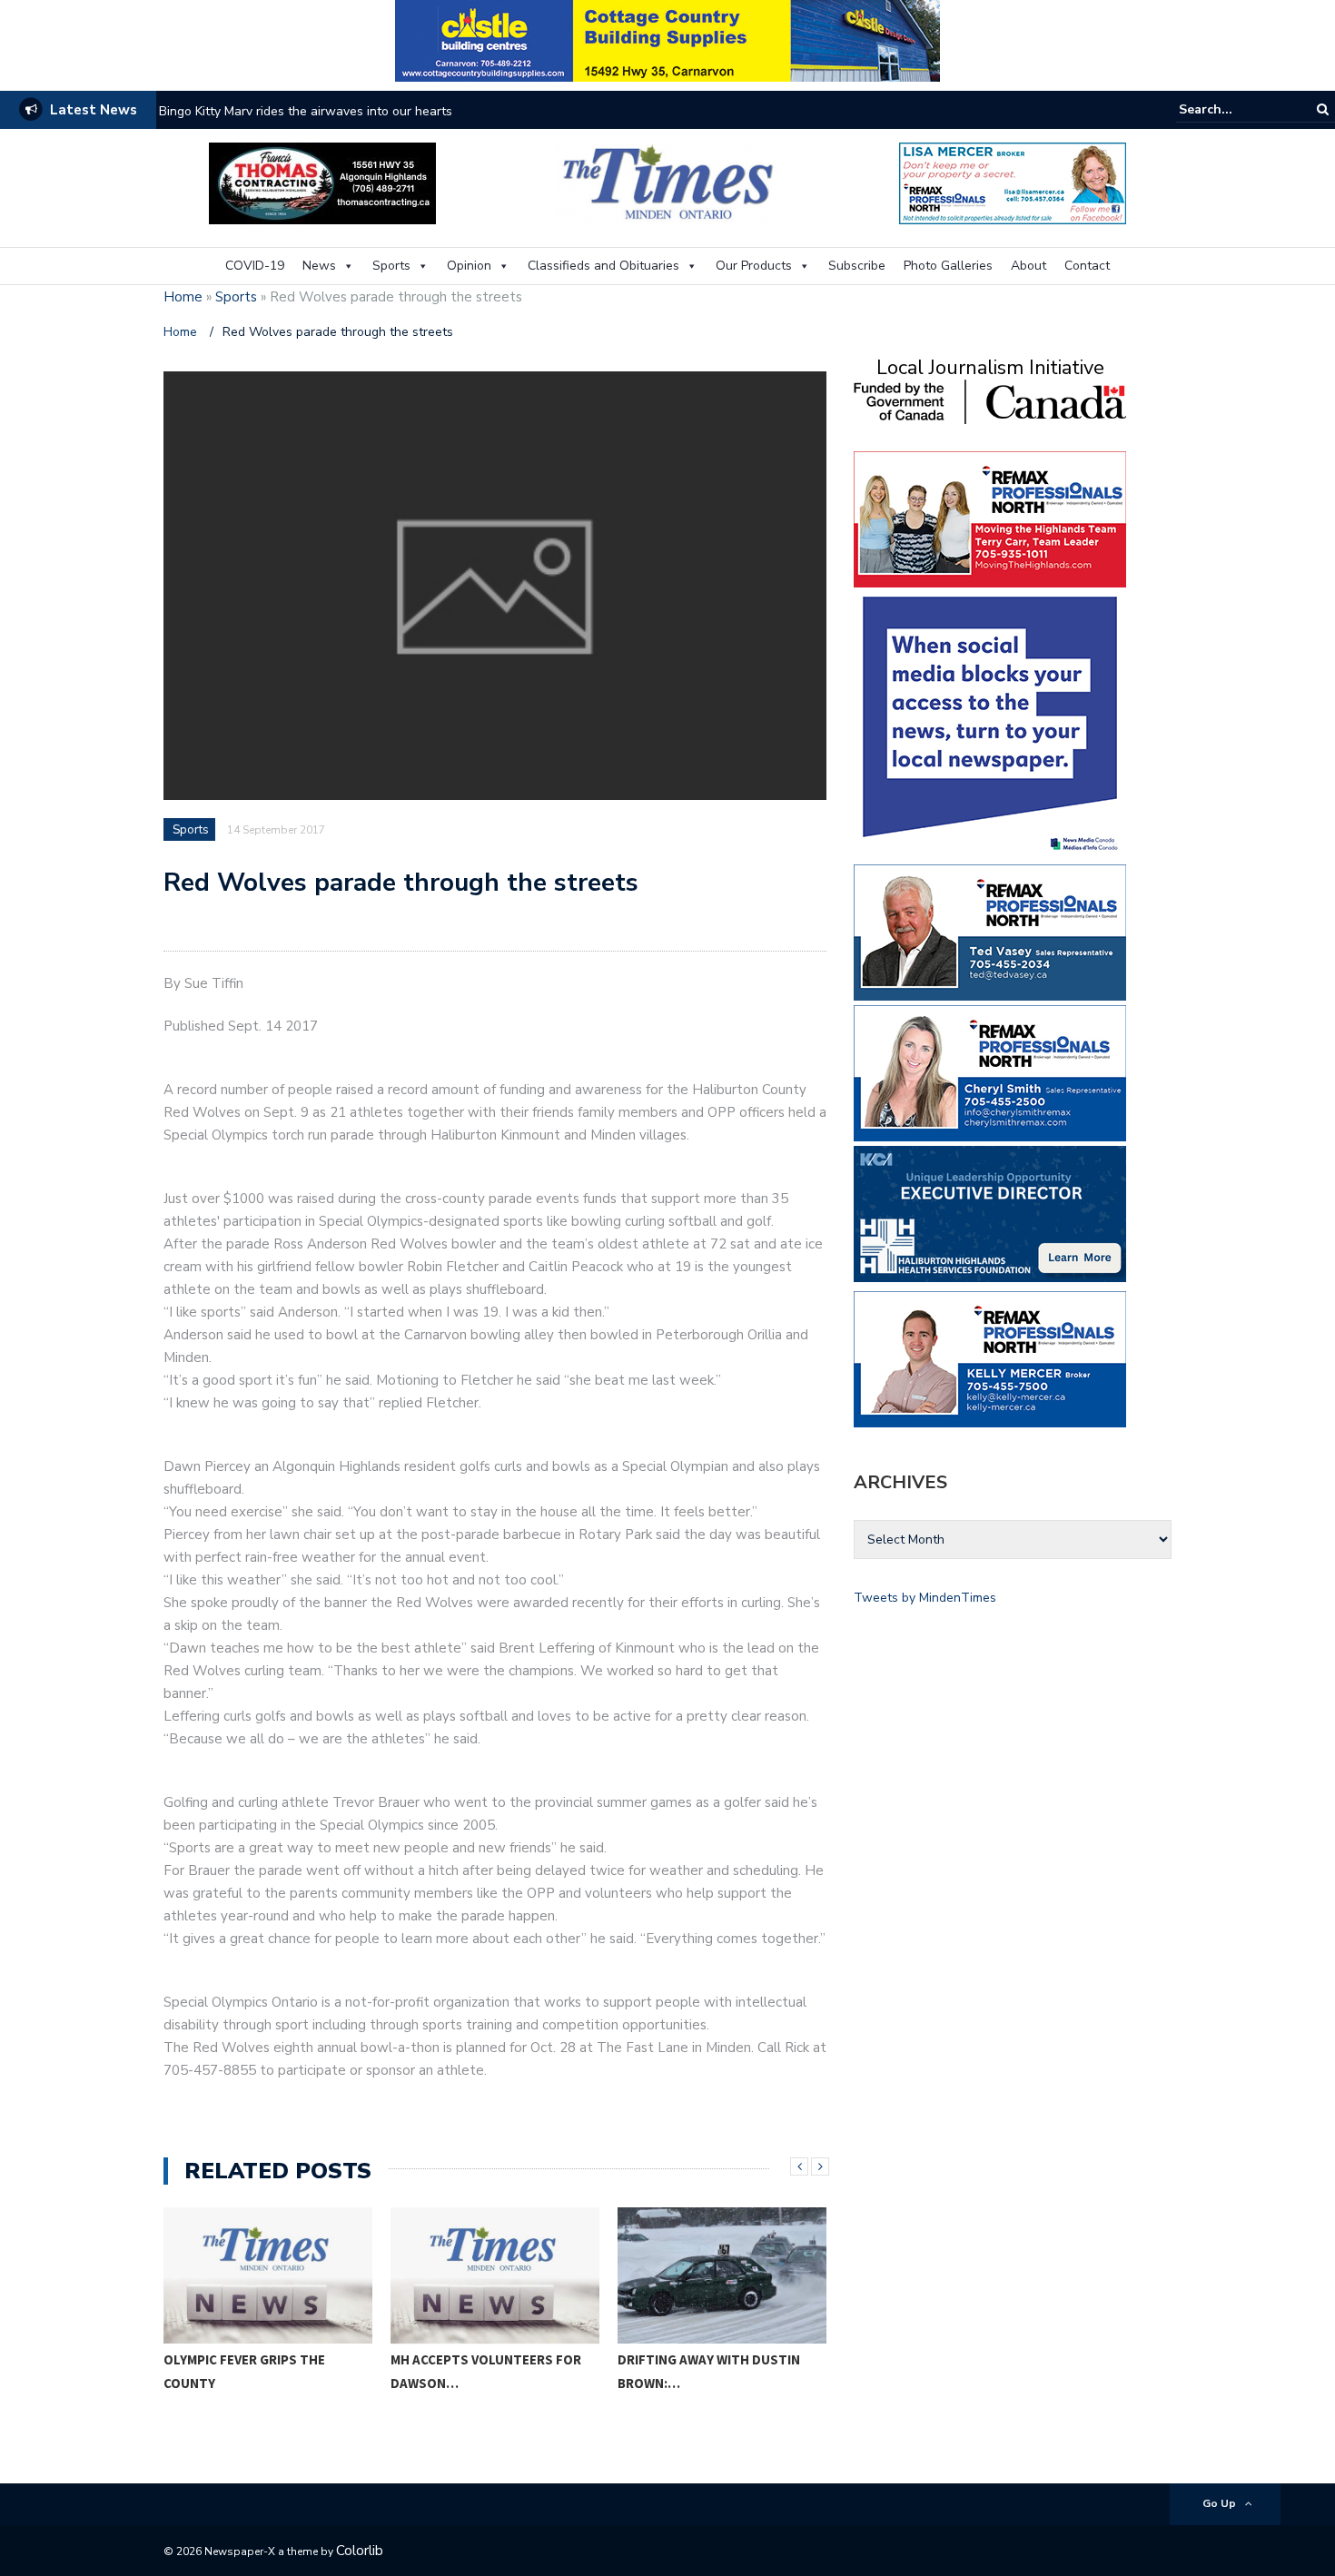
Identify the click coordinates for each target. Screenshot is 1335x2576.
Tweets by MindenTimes (925, 1598)
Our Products (754, 266)
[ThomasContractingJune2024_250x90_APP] (322, 182)
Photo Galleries (948, 266)
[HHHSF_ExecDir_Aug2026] (990, 1213)
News (319, 266)
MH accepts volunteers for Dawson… (486, 2371)
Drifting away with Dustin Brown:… (709, 2371)
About (1028, 266)
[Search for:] (1234, 109)
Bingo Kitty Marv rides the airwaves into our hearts (306, 111)
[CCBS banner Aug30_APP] (667, 39)
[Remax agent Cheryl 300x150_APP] (990, 1072)
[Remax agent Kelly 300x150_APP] (990, 1358)
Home (183, 297)
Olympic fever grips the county (244, 2371)
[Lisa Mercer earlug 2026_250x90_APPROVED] (1013, 182)
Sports (391, 266)
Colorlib (360, 2551)
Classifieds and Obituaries (603, 266)
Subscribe (857, 266)
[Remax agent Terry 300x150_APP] (990, 518)
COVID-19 (255, 266)
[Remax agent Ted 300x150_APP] (990, 931)
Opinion (469, 266)
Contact (1087, 266)
